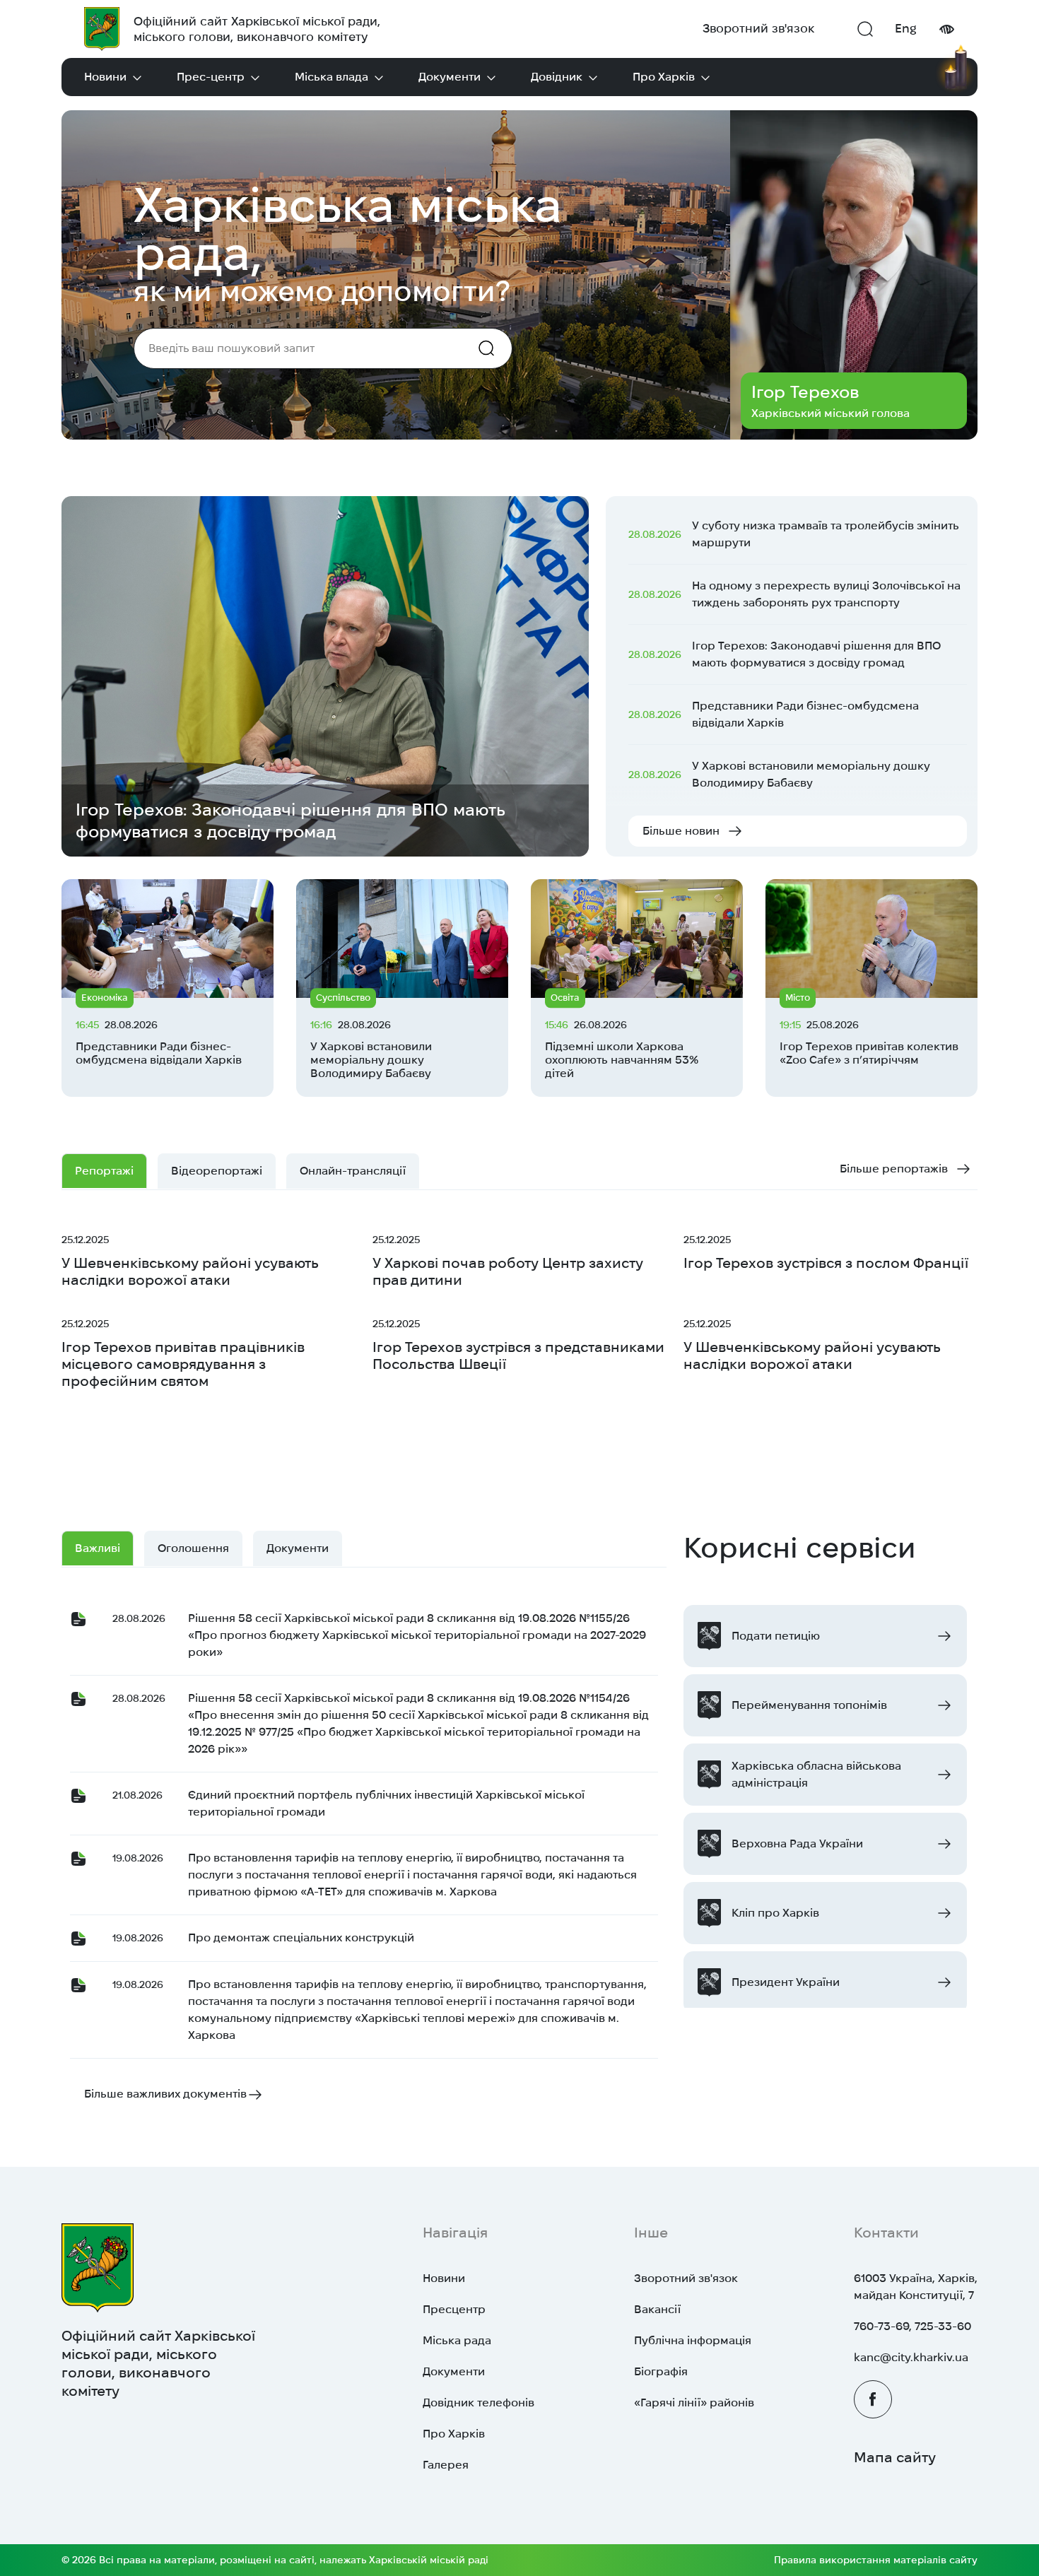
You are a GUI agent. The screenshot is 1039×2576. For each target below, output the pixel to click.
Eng (906, 28)
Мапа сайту (895, 2457)
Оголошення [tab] (193, 1548)
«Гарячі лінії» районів (694, 2402)
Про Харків (664, 77)
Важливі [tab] (98, 1548)
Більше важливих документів (165, 2094)
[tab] (353, 1171)
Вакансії (657, 2309)
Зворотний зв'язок (758, 28)
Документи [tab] (298, 1548)
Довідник (557, 77)
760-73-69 (881, 2326)
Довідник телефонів (479, 2402)
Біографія (661, 2371)
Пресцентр (454, 2309)
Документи (450, 77)
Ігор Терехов (805, 392)
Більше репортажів (894, 1169)
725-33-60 (943, 2326)
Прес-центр (211, 77)
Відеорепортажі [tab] (217, 1171)
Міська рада (457, 2340)
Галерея (446, 2465)
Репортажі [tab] (104, 1171)
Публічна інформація (693, 2340)
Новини (105, 77)
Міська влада (331, 77)
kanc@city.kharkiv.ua (911, 2357)
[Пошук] (865, 29)
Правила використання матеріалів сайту (876, 2560)
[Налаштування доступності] (946, 29)
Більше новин (681, 831)
